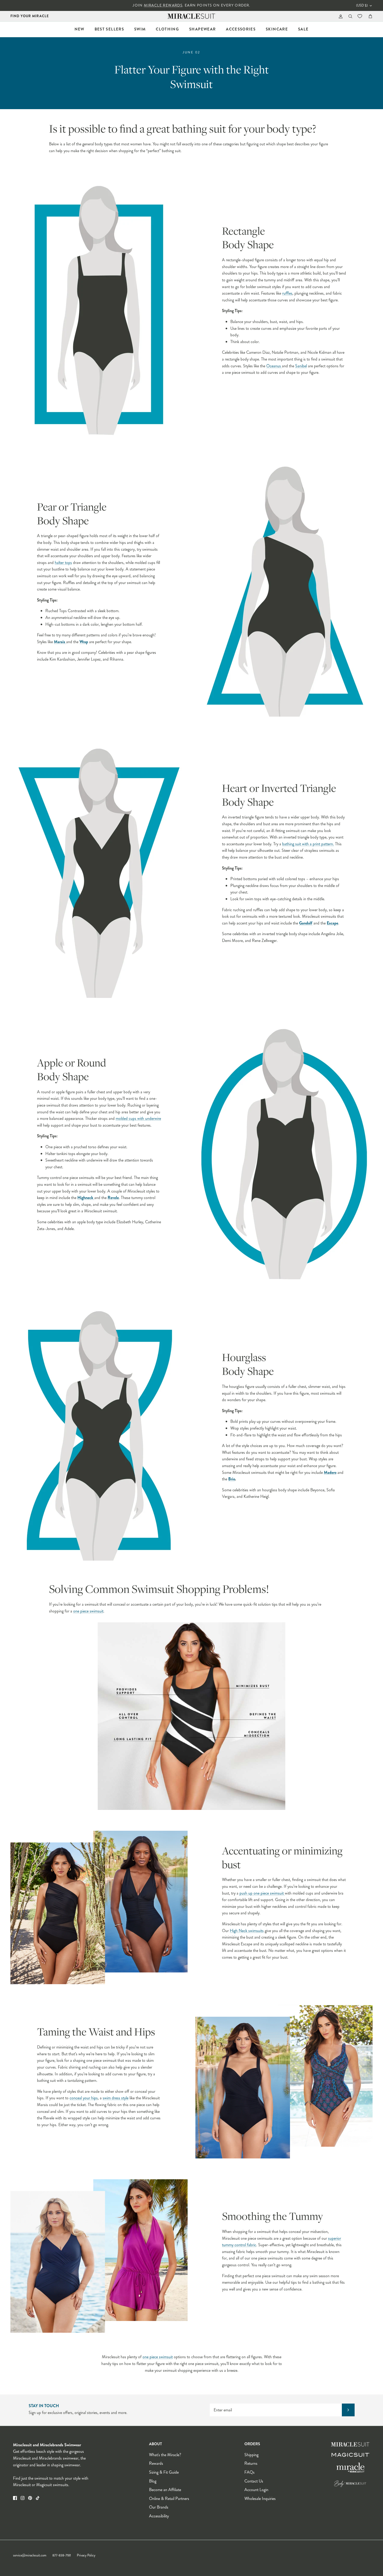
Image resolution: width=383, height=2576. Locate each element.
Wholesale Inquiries (260, 2499)
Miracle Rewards (163, 5)
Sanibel (301, 366)
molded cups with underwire (138, 1118)
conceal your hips (84, 2098)
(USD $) (362, 5)
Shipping (251, 2455)
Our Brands (159, 2507)
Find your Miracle (30, 16)
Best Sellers (109, 29)
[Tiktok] (38, 2498)
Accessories (241, 29)
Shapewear (202, 29)
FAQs (249, 2472)
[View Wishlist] (360, 16)
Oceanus (274, 366)
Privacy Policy (86, 2555)
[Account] (340, 16)
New (79, 29)
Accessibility (159, 2516)
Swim (140, 29)
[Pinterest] (30, 2498)
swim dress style (116, 2098)
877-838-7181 (62, 2555)
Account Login (256, 2490)
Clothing (167, 29)
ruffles (287, 293)
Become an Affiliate (165, 2490)
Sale (303, 29)
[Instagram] (23, 2498)
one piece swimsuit (88, 1611)
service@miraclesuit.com (30, 2555)
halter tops (63, 563)
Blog (153, 2481)
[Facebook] (15, 2498)
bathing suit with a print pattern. (308, 844)
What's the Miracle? (165, 2455)
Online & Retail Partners (169, 2499)
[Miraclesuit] (192, 16)
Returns (251, 2463)
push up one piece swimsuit (262, 1893)
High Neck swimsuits (247, 1931)
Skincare (277, 29)
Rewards (156, 2463)
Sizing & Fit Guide (164, 2472)
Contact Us (254, 2481)
